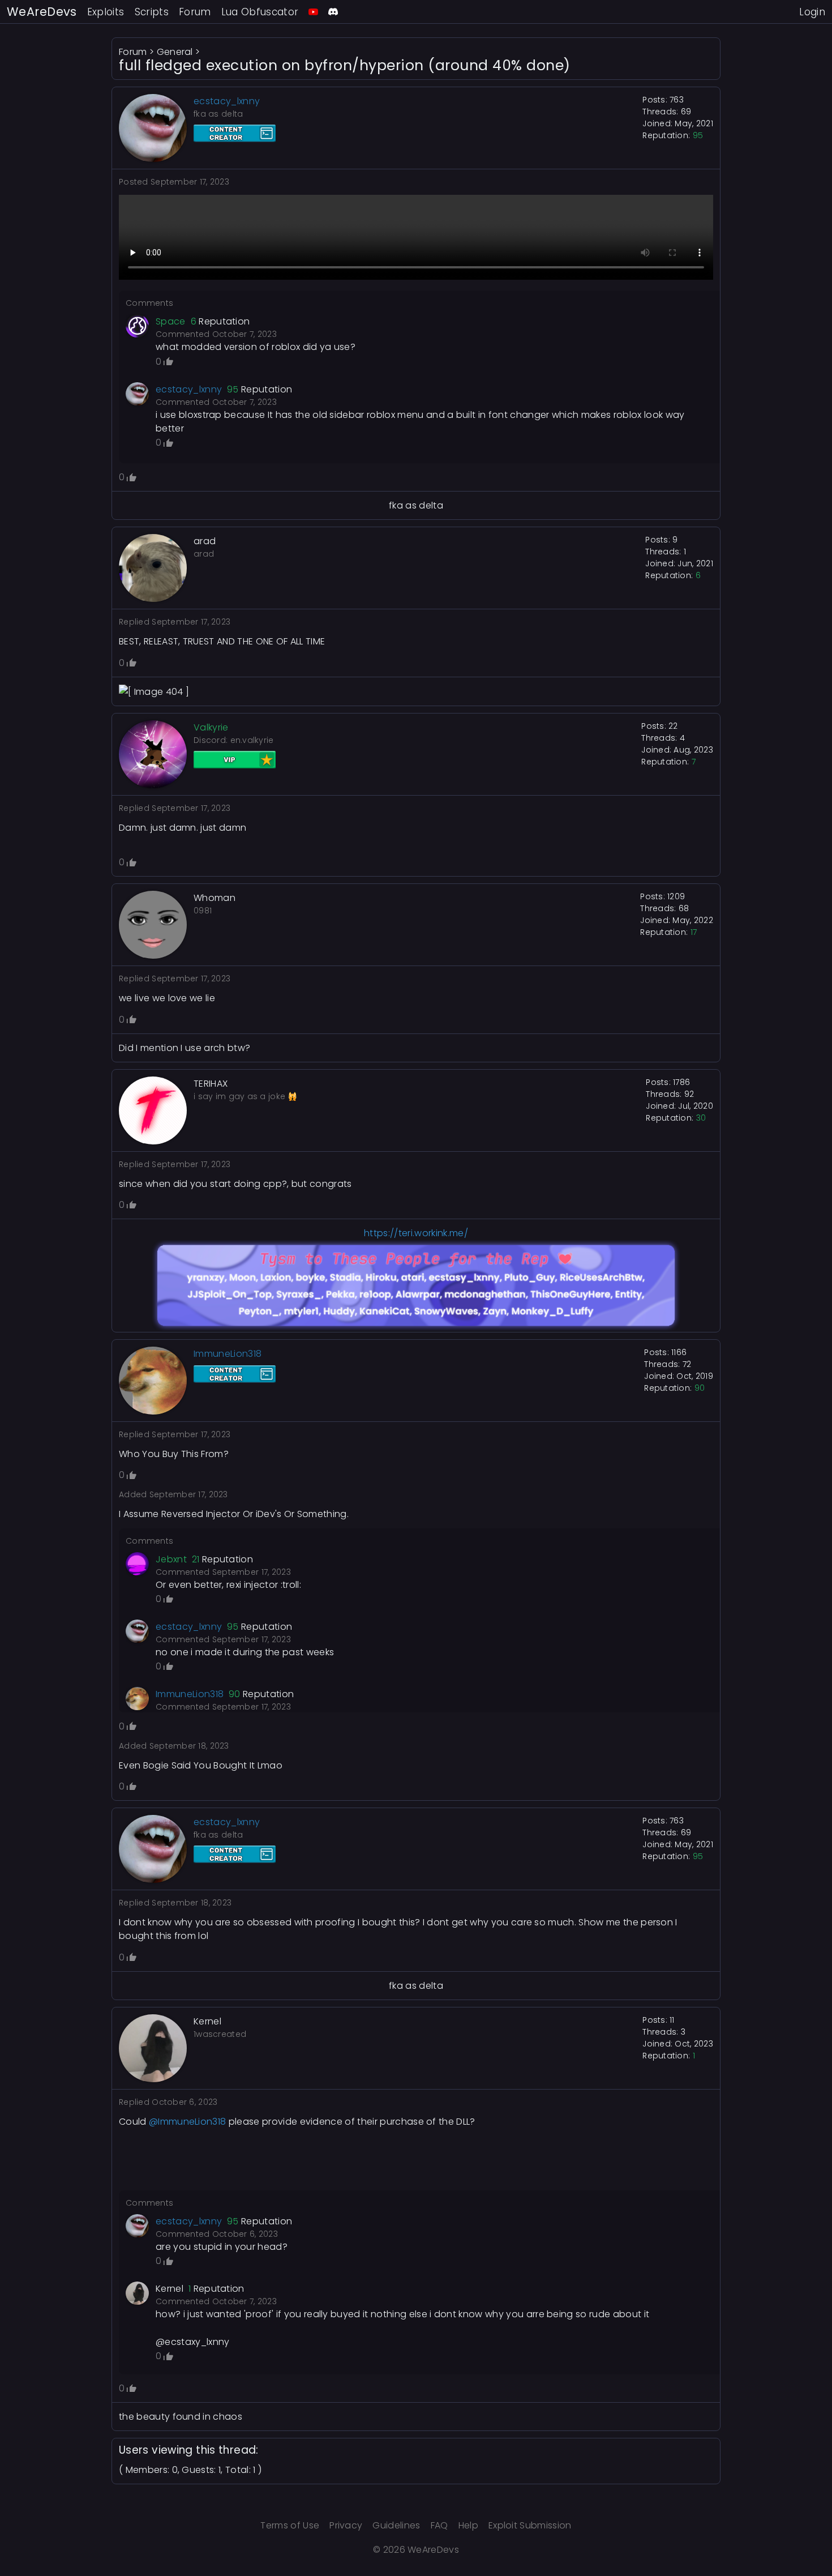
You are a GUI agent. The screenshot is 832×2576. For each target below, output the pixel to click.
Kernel (170, 2289)
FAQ (439, 2525)
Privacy (346, 2525)
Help (468, 2525)
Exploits (106, 12)
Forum (195, 12)
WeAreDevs (42, 12)
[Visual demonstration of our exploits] (313, 12)
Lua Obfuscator (260, 12)
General (175, 52)
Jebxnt (171, 1559)
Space (171, 321)
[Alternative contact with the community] (333, 12)
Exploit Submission (530, 2525)
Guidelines (396, 2525)
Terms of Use (290, 2525)
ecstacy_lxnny (189, 389)
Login (812, 12)
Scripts (152, 12)
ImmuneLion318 (190, 1694)
